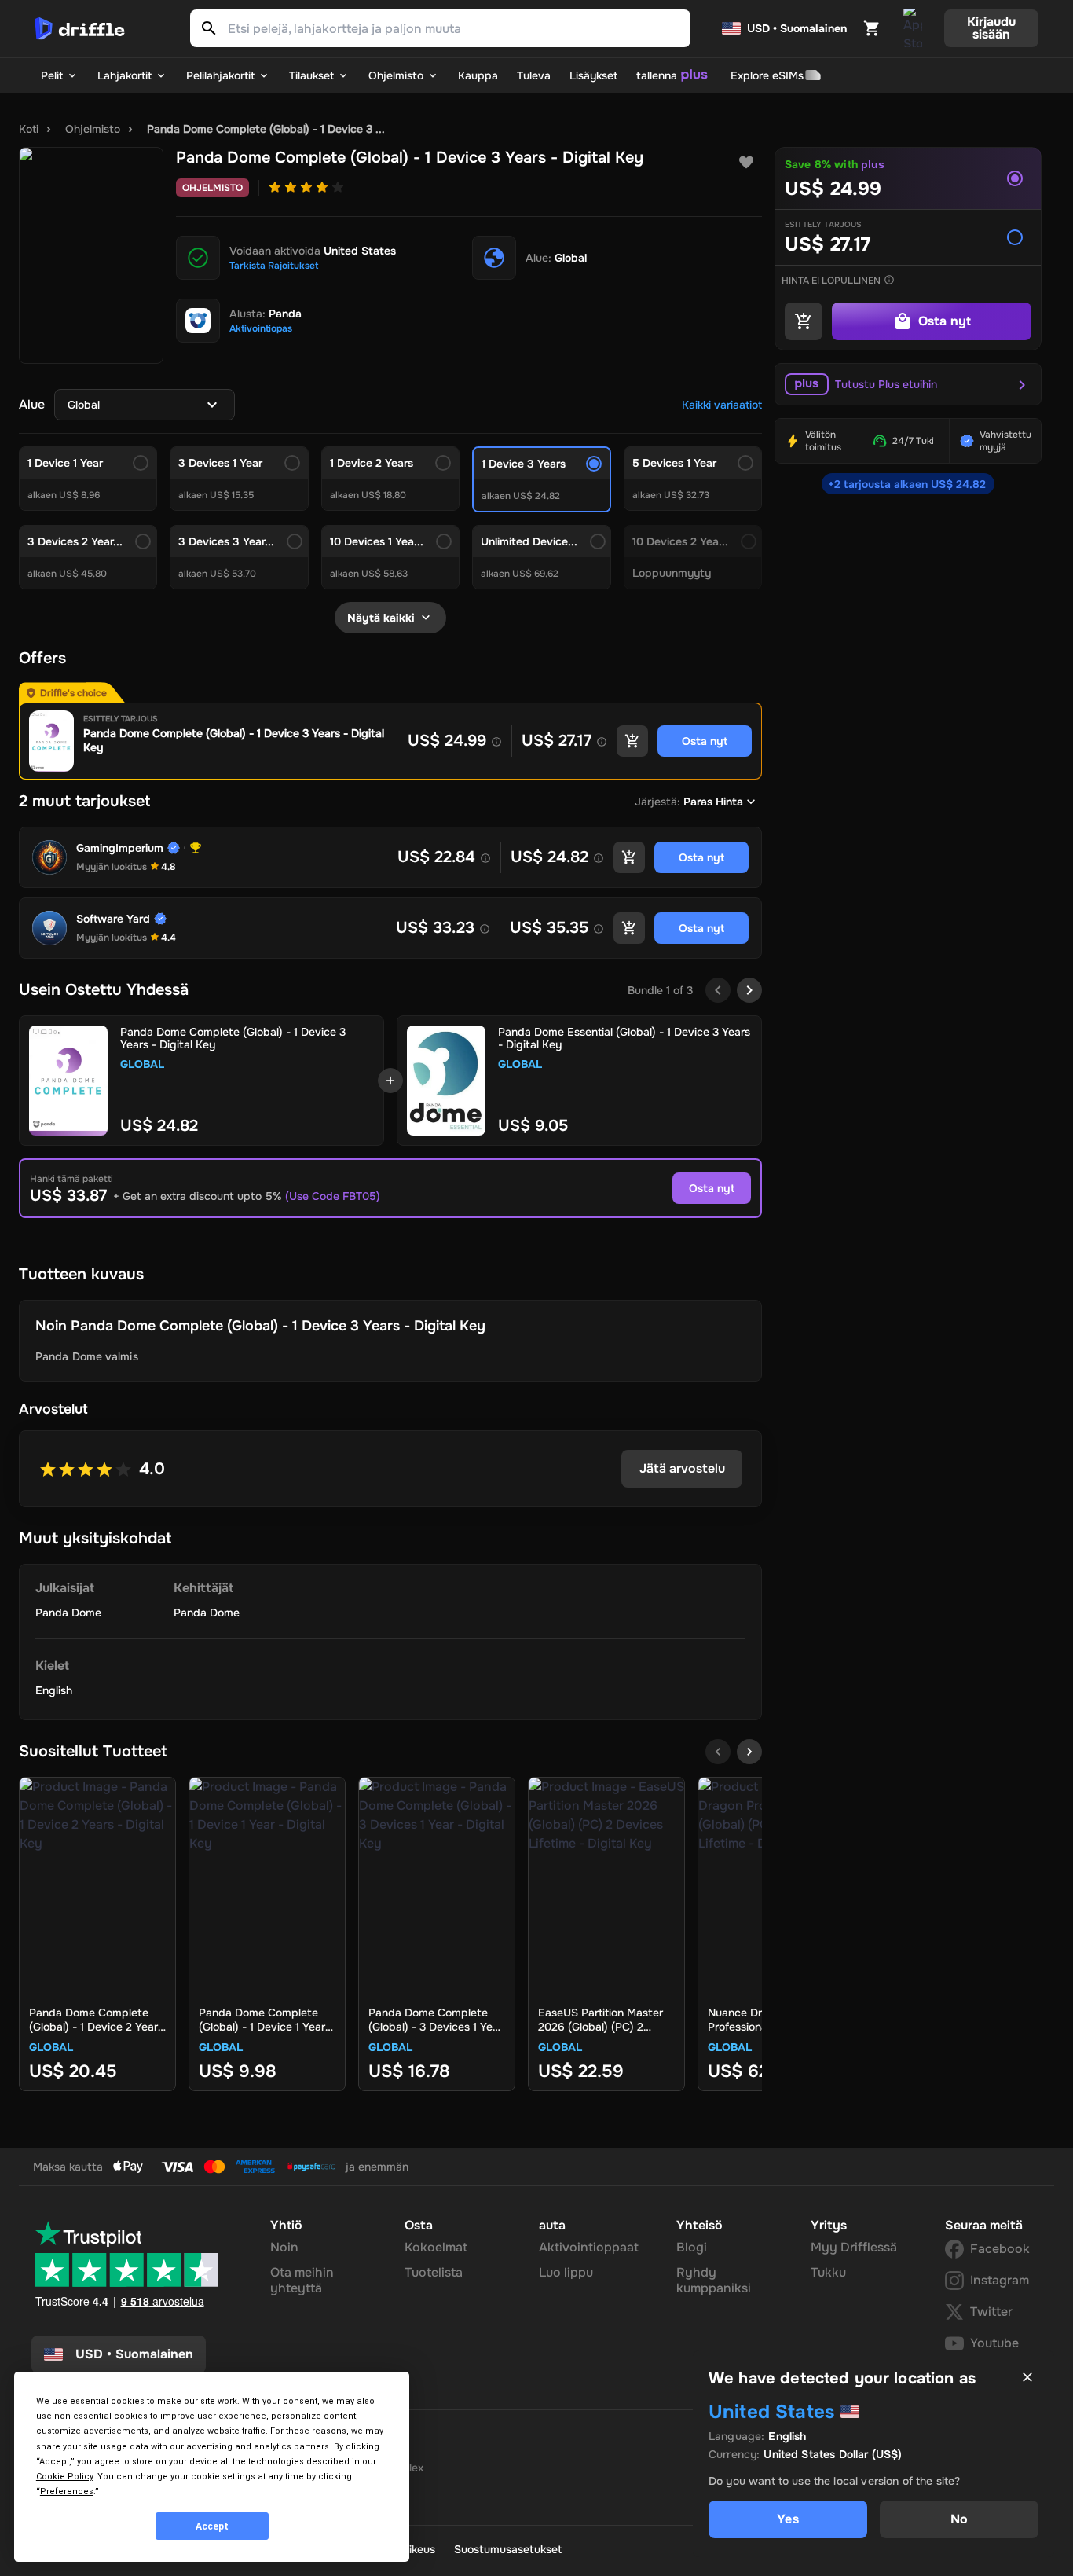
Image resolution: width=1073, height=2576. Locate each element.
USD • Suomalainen (797, 28)
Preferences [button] (67, 2492)
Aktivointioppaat (589, 2247)
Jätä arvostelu (682, 1468)
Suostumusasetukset (508, 2549)
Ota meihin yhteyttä (302, 2280)
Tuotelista (434, 2272)
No (959, 2519)
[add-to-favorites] (746, 163)
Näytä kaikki (381, 618)
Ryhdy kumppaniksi (714, 2280)
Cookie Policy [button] (64, 2477)
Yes (787, 2519)
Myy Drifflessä (854, 2247)
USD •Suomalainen (134, 2354)
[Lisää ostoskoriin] (632, 741)
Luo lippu (566, 2272)
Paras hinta (713, 802)
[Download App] (913, 28)
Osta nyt (712, 1188)
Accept (212, 2526)
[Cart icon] (872, 28)
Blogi (692, 2247)
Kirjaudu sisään (991, 28)
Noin (284, 2247)
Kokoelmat (436, 2247)
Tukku (828, 2272)
